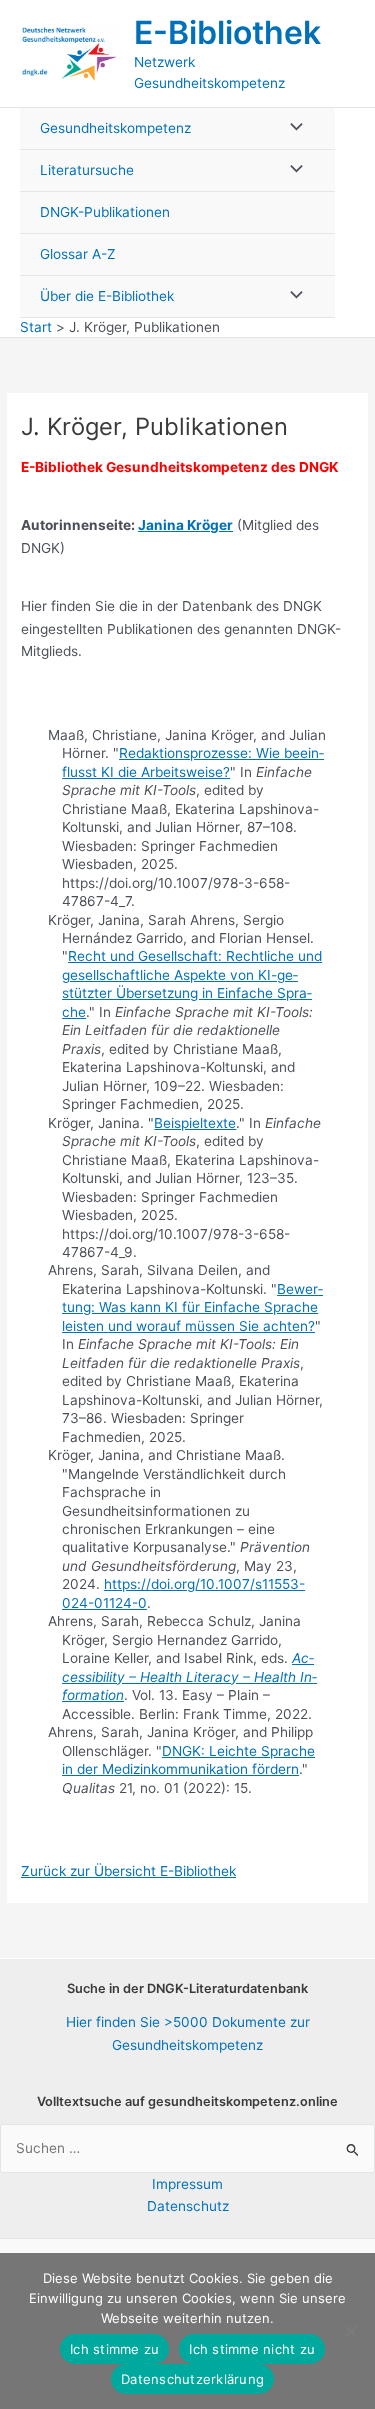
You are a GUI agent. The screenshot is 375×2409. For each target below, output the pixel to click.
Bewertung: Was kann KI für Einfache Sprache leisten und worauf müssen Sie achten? (192, 1307)
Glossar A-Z (78, 254)
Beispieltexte (195, 1123)
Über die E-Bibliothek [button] (107, 296)
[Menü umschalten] (291, 128)
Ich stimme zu (114, 2349)
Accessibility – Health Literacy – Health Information (189, 1676)
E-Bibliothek (227, 32)
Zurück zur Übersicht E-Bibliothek (128, 1871)
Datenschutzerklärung (192, 2379)
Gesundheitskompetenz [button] (115, 128)
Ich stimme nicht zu (252, 2349)
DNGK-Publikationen (105, 212)
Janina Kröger (185, 525)
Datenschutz (188, 2206)
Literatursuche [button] (87, 170)
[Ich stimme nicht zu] (350, 2331)
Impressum (187, 2184)
